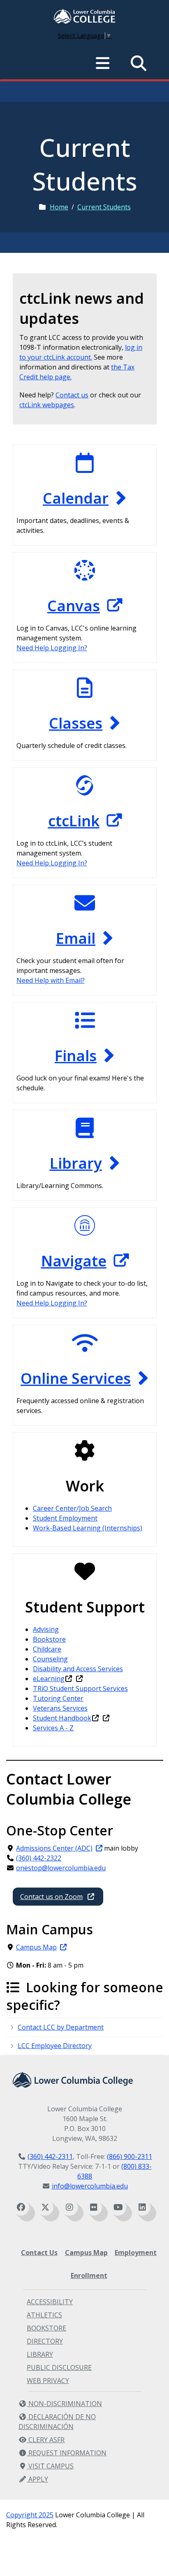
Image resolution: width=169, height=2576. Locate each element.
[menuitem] (85, 17)
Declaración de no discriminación (57, 2422)
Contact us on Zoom (51, 1897)
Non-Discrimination (64, 2404)
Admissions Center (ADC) (54, 1848)
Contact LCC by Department (61, 2027)
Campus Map (36, 1947)
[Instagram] (69, 2207)
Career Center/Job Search (72, 1508)
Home (59, 207)
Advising (46, 1629)
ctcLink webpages (47, 405)
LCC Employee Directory (55, 2046)
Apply (37, 2479)
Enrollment (89, 2276)
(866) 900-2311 (130, 2156)
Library (40, 2354)
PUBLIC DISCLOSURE (59, 2367)
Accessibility (50, 2302)
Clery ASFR (46, 2440)
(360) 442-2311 (50, 2156)
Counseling (50, 1659)
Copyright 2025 (30, 2515)
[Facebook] (21, 2207)
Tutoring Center (58, 1698)
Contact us (72, 395)
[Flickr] (94, 2207)
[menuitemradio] (103, 63)
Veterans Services (60, 1708)
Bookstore (49, 1639)
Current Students (104, 207)
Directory (45, 2341)
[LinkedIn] (142, 2207)
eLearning (49, 1679)
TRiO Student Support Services (80, 1688)
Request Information (67, 2453)
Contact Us (39, 2253)
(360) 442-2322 (39, 1858)
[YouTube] (118, 2207)
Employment (136, 2253)
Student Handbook (62, 1718)
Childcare (47, 1649)
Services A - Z (53, 1728)
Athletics (44, 2315)
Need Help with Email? (51, 980)
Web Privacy (48, 2381)
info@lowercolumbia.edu (90, 2186)
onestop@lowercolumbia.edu (61, 1868)
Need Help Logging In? (52, 648)
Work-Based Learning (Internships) (88, 1528)
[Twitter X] (45, 2207)
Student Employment (65, 1518)
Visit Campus (50, 2466)
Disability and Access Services (78, 1669)
